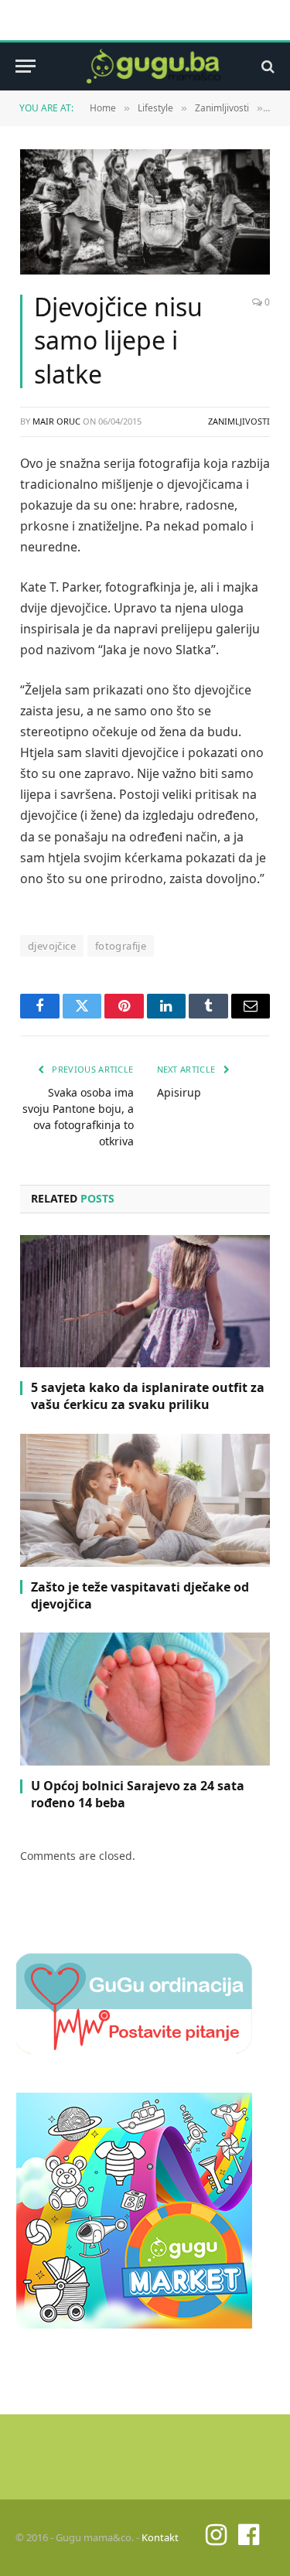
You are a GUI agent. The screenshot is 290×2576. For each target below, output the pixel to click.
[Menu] (26, 66)
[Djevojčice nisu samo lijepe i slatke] (145, 212)
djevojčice (52, 946)
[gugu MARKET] (134, 2324)
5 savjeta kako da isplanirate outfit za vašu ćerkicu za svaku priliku (148, 1396)
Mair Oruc (56, 421)
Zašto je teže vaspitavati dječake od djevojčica (140, 1595)
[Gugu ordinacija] (134, 2049)
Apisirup (179, 1092)
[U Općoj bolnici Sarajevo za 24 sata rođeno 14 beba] (145, 1699)
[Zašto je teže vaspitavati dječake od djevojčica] (145, 1500)
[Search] (266, 66)
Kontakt (160, 2537)
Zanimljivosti (239, 421)
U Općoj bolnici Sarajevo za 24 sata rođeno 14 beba (138, 1794)
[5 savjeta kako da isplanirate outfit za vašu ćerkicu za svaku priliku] (145, 1302)
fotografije (121, 946)
